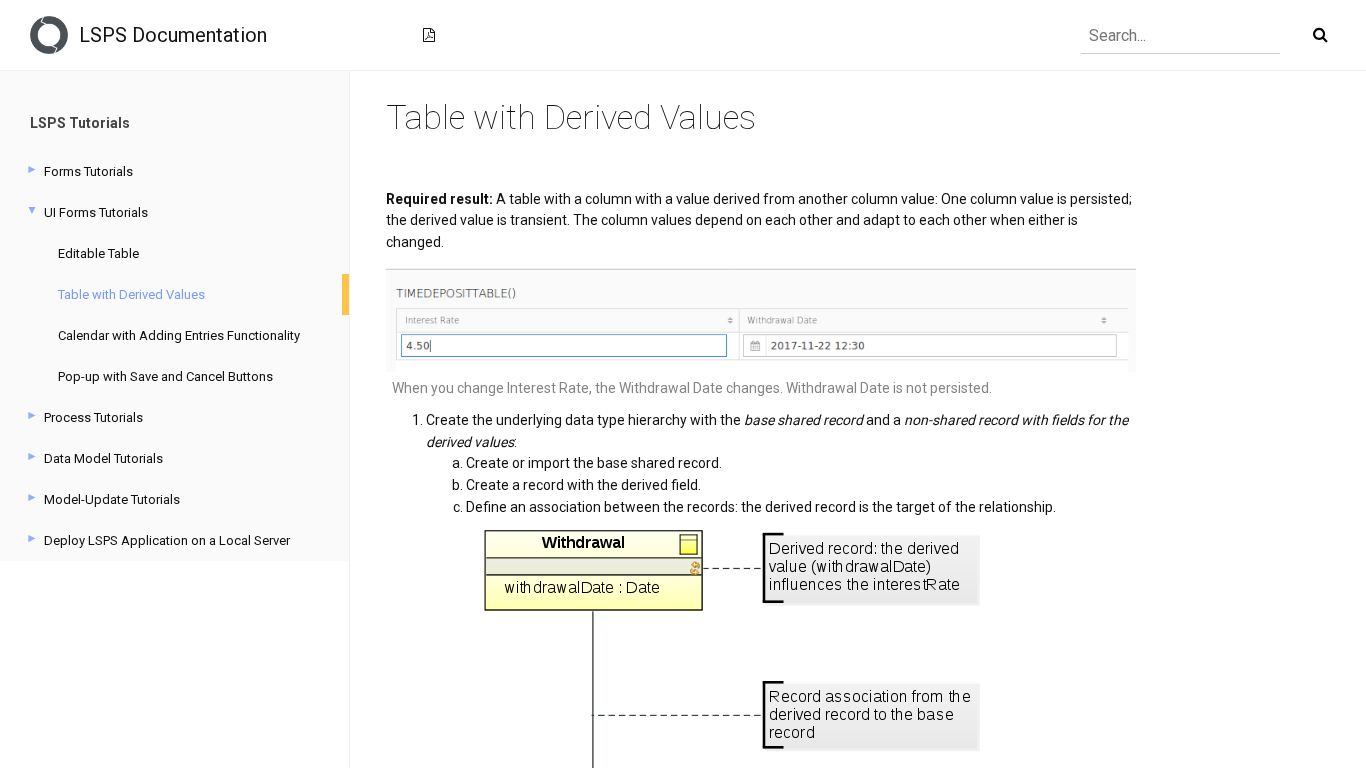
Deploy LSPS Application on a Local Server (167, 540)
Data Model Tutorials (103, 458)
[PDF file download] (429, 35)
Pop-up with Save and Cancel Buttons (165, 376)
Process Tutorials (93, 417)
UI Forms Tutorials (96, 212)
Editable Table (98, 253)
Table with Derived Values (131, 294)
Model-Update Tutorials (112, 499)
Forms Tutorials (88, 171)
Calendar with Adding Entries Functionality (179, 335)
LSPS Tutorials (80, 123)
